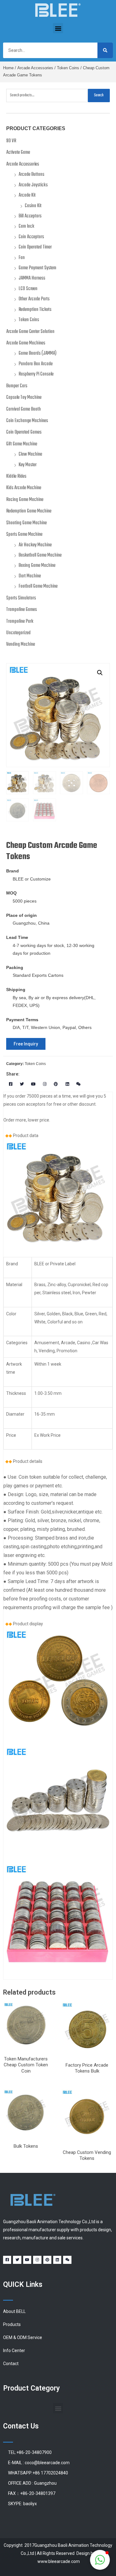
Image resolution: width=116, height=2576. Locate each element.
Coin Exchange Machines (27, 421)
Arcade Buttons (31, 175)
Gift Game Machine (22, 444)
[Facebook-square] (11, 1084)
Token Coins (68, 68)
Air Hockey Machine (35, 545)
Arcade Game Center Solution (30, 332)
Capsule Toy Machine (24, 398)
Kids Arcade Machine (24, 488)
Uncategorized (18, 633)
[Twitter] (22, 1084)
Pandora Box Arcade (36, 364)
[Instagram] (45, 1084)
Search (99, 95)
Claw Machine (30, 454)
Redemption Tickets (35, 310)
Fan (22, 258)
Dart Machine (30, 576)
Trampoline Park (20, 621)
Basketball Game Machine (40, 555)
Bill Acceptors (30, 216)
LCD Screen (28, 289)
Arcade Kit (27, 195)
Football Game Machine (38, 586)
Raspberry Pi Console (36, 374)
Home (8, 68)
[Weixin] (79, 1084)
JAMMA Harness (32, 278)
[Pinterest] (56, 1084)
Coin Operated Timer (35, 247)
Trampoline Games (21, 610)
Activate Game (18, 152)
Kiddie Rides (16, 476)
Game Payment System (37, 268)
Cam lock (26, 226)
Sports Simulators (21, 598)
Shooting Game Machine (26, 523)
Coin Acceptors (31, 237)
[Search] (105, 50)
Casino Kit (33, 206)
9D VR (11, 141)
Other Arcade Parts (34, 299)
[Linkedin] (67, 1084)
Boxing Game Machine (37, 566)
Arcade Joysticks (33, 185)
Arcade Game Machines (26, 343)
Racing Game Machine (25, 500)
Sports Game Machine (24, 535)
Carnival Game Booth (24, 409)
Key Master (28, 465)
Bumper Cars (17, 386)
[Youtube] (33, 1084)
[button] (58, 28)
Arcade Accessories (35, 68)
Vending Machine (21, 644)
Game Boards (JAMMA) (38, 353)
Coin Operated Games (24, 432)
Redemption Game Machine (29, 511)
